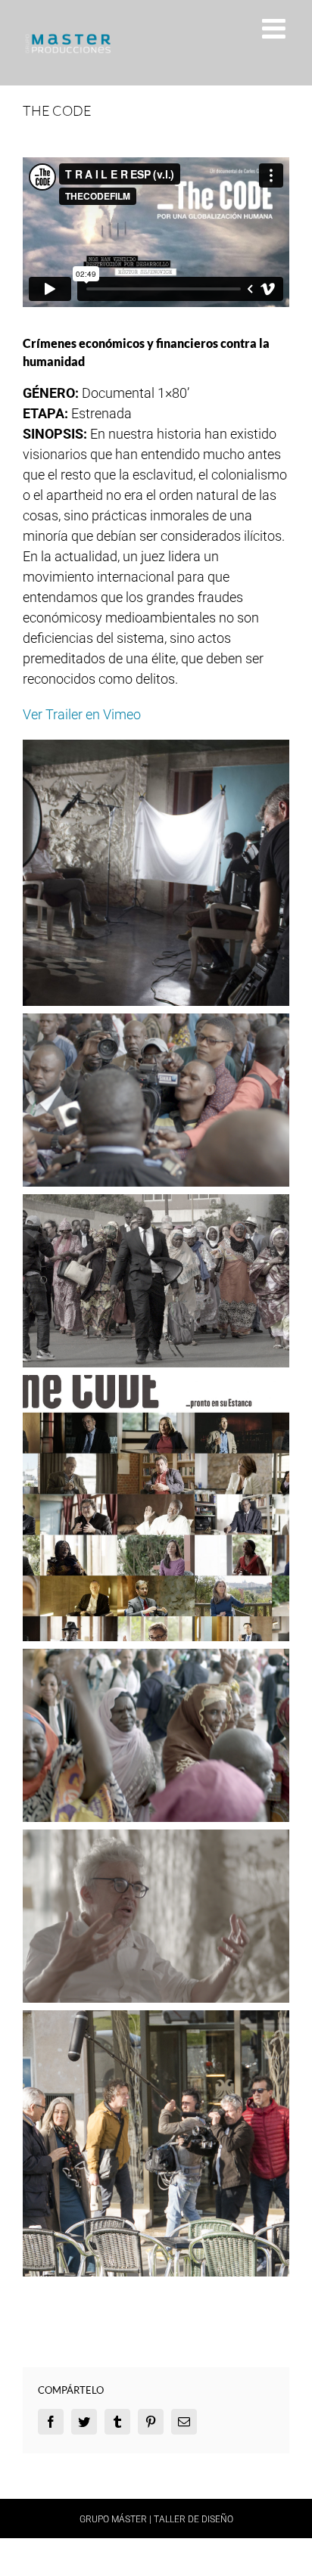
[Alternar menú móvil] (276, 29)
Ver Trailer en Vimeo (82, 714)
